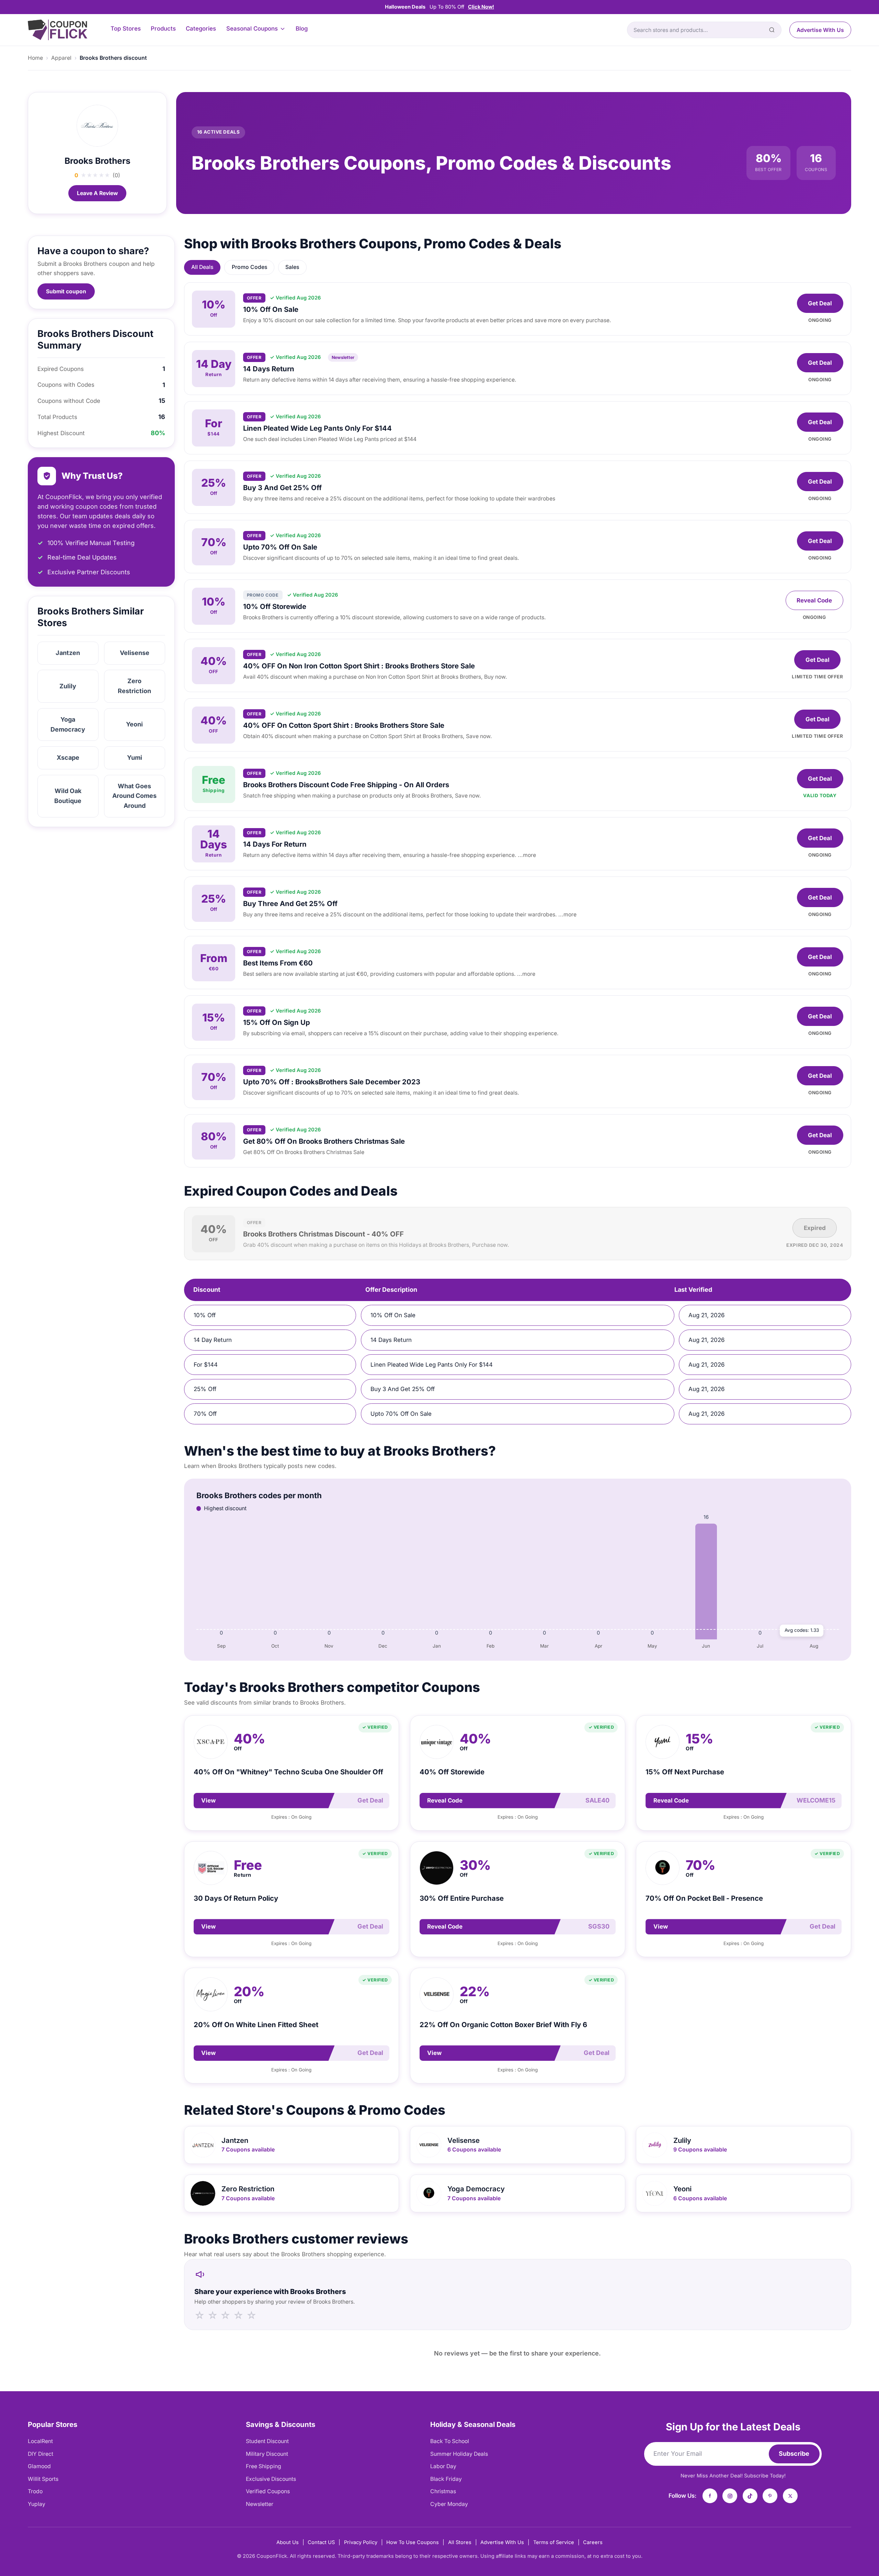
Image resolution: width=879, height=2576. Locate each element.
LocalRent (40, 2441)
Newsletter (260, 2504)
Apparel (61, 58)
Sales (292, 267)
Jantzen (68, 653)
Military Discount (267, 2454)
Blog (302, 29)
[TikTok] (750, 2496)
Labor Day (443, 2466)
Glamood (39, 2466)
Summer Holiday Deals (459, 2454)
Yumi (135, 758)
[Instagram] (730, 2496)
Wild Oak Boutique (68, 796)
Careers (593, 2542)
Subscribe (794, 2454)
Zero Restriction (134, 686)
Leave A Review (97, 193)
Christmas (443, 2491)
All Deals (202, 267)
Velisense (135, 653)
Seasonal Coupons (252, 29)
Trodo (35, 2491)
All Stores (460, 2542)
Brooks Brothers (98, 161)
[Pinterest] (770, 2496)
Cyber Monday (449, 2504)
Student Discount (267, 2441)
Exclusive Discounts (271, 2479)
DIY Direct (41, 2454)
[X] (790, 2496)
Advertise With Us (820, 30)
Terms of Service (554, 2542)
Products (163, 29)
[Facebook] (710, 2496)
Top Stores (126, 29)
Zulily (68, 686)
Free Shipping (264, 2466)
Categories (201, 29)
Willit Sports (43, 2479)
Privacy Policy (361, 2542)
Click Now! (481, 7)
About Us (288, 2542)
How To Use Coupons (413, 2542)
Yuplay (37, 2504)
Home (35, 58)
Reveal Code (814, 600)
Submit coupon (66, 291)
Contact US (321, 2542)
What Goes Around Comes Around (134, 796)
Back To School (450, 2441)
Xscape (68, 758)
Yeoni (134, 724)
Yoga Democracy (68, 724)
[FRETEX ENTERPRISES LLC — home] (58, 30)
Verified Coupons (268, 2491)
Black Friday (446, 2479)
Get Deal (820, 303)
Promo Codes (249, 267)
